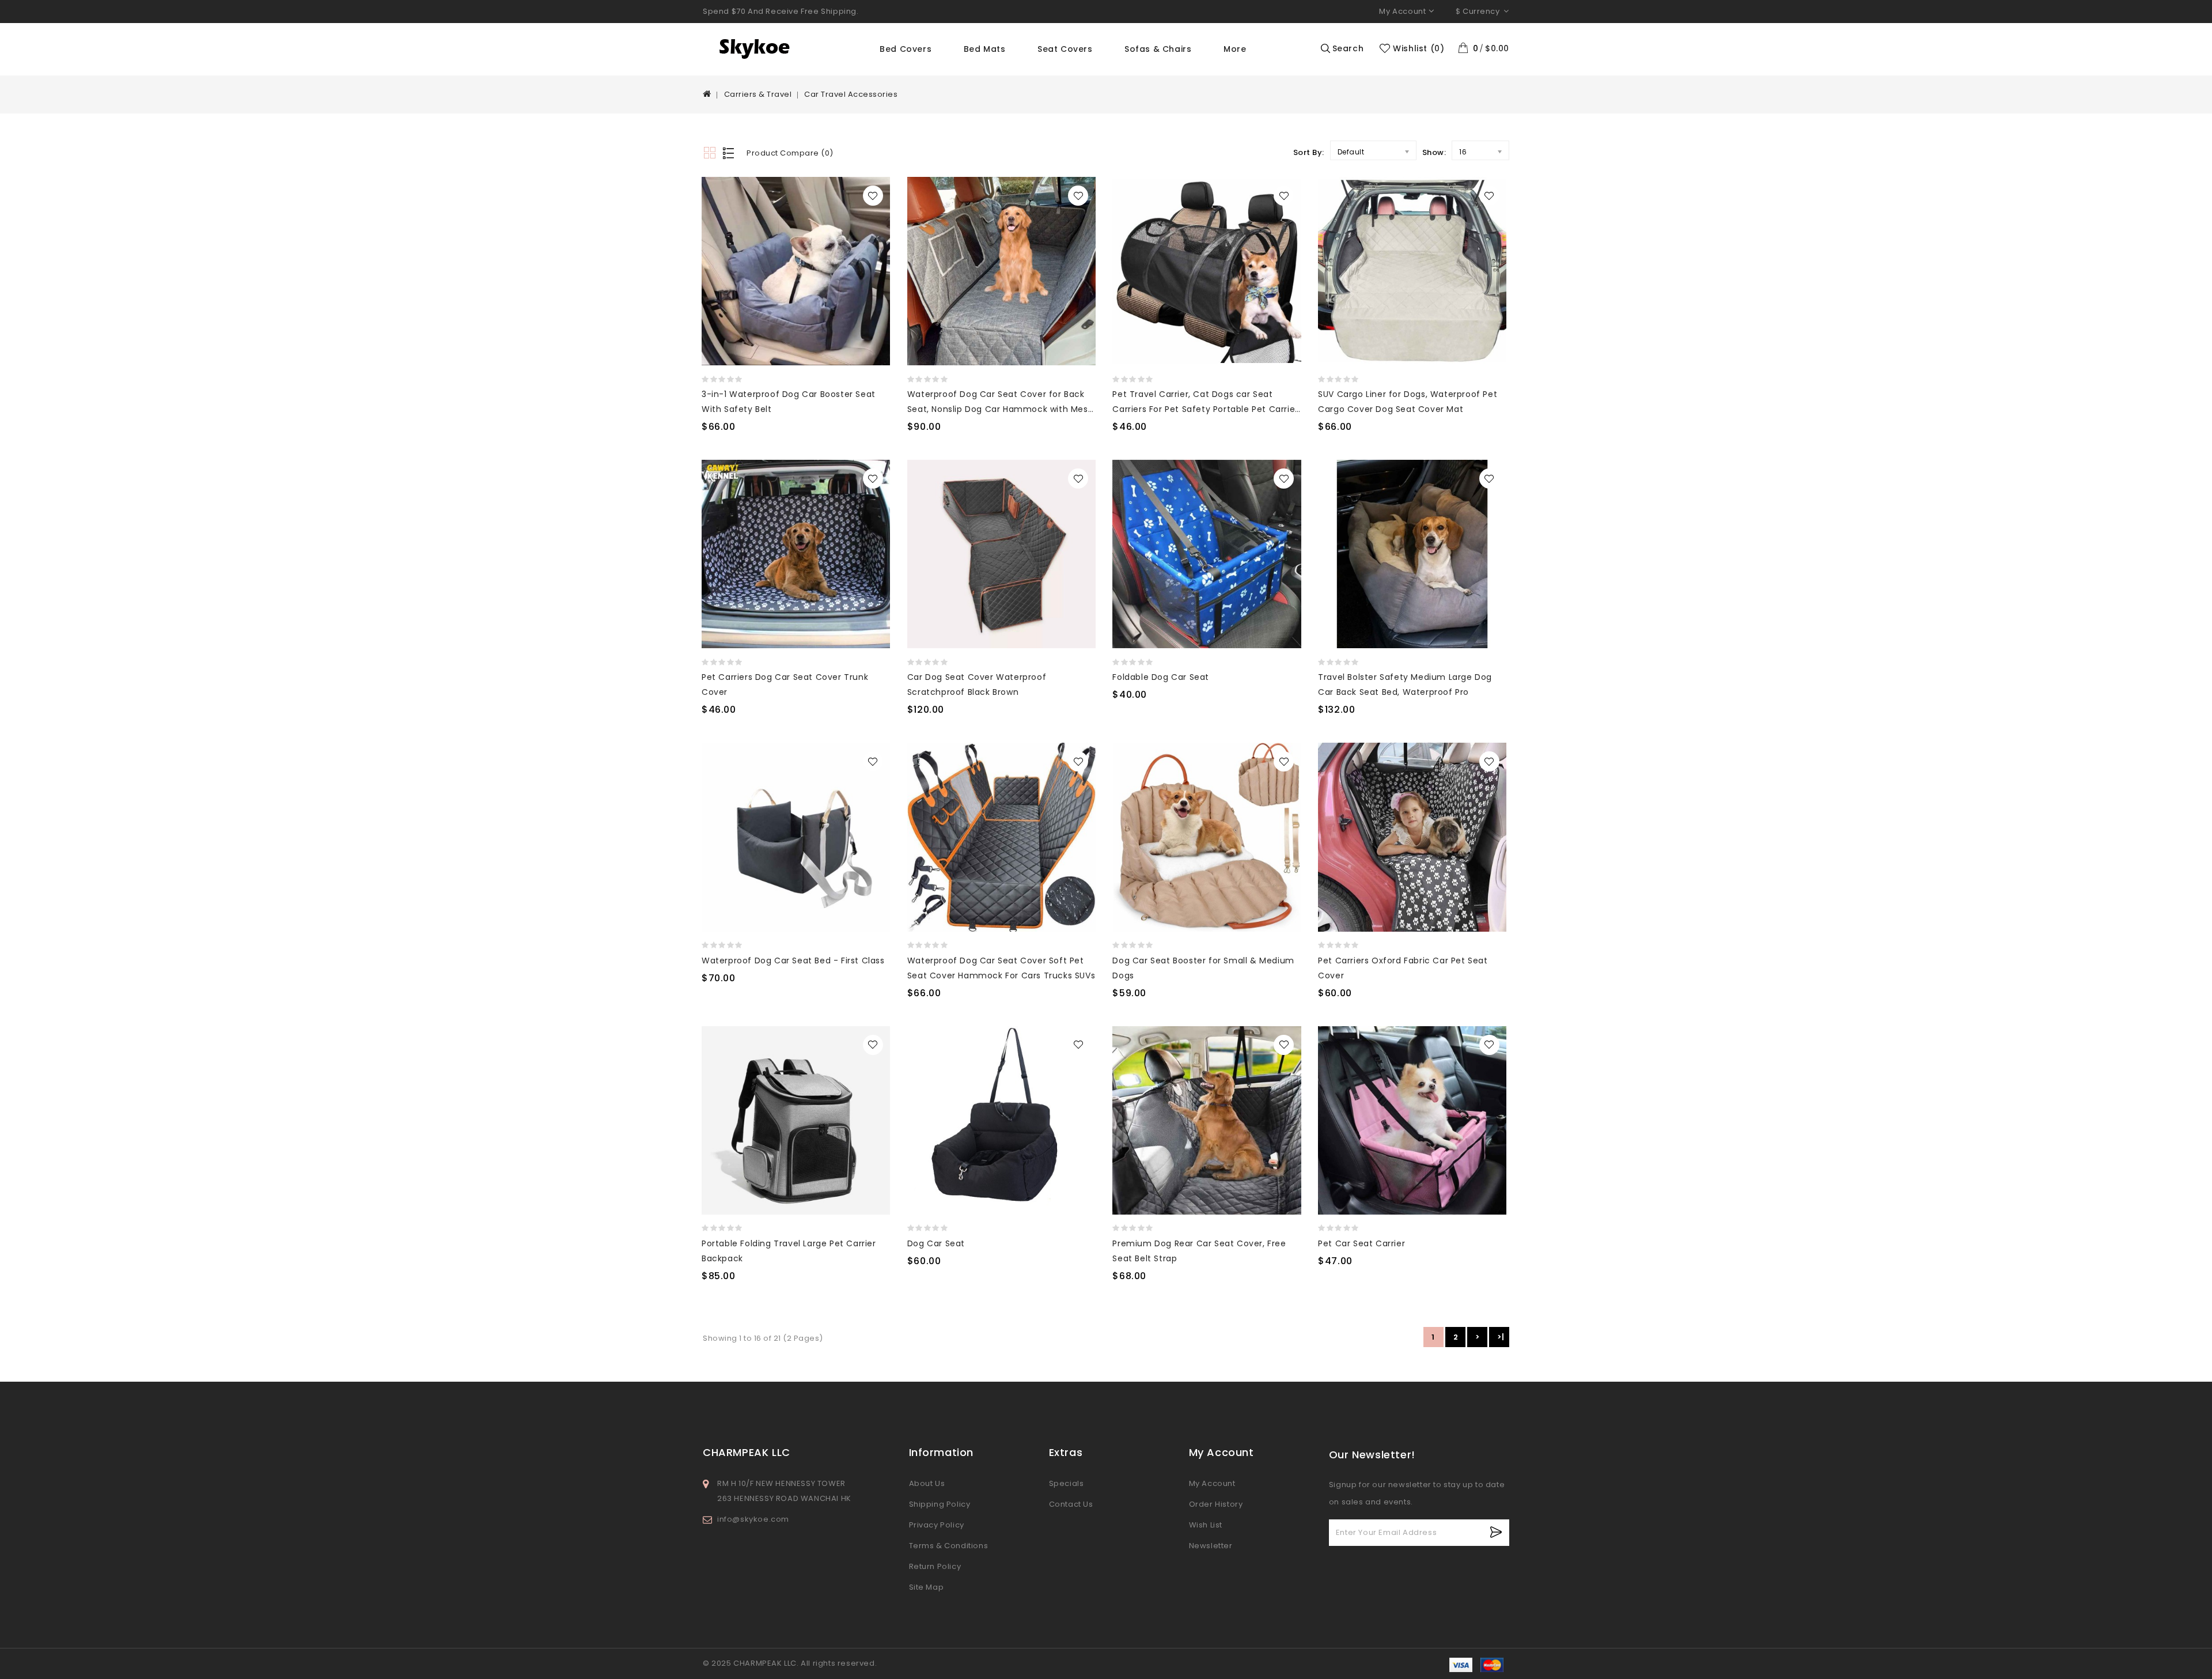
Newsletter (1211, 1546)
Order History (1216, 1504)
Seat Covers (1065, 49)
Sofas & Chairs (1158, 49)
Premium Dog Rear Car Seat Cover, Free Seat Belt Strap (1199, 1251)
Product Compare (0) (790, 153)
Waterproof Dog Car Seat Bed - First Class (793, 960)
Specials (1067, 1483)
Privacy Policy (937, 1525)
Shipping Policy (940, 1504)
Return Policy (935, 1566)
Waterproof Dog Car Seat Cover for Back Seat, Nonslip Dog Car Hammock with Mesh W (1000, 402)
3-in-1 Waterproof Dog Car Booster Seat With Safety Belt (789, 402)
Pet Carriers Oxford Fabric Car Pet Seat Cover (1403, 968)
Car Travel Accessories (851, 94)
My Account (1212, 1483)
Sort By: (1309, 152)
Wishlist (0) (1419, 48)
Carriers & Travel (758, 94)
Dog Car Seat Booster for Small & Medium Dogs (1203, 968)
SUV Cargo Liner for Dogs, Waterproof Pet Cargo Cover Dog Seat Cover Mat (1408, 402)
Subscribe (1496, 1532)
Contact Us (1071, 1504)
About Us (927, 1483)
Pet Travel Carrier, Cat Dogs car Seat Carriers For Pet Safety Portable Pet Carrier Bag (1205, 402)
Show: (1434, 152)
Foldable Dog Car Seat (1161, 677)
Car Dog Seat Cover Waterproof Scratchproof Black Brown (977, 685)
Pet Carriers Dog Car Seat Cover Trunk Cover (785, 685)
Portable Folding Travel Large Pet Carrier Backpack (789, 1251)
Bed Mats (985, 49)
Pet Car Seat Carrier (1361, 1243)
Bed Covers (906, 49)
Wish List (1206, 1525)
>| (1501, 1337)
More (1235, 49)
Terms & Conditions (949, 1546)
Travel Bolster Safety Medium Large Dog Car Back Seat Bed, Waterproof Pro (1405, 685)
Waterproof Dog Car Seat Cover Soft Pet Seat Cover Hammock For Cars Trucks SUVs (1001, 968)
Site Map (927, 1587)
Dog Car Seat (936, 1243)
